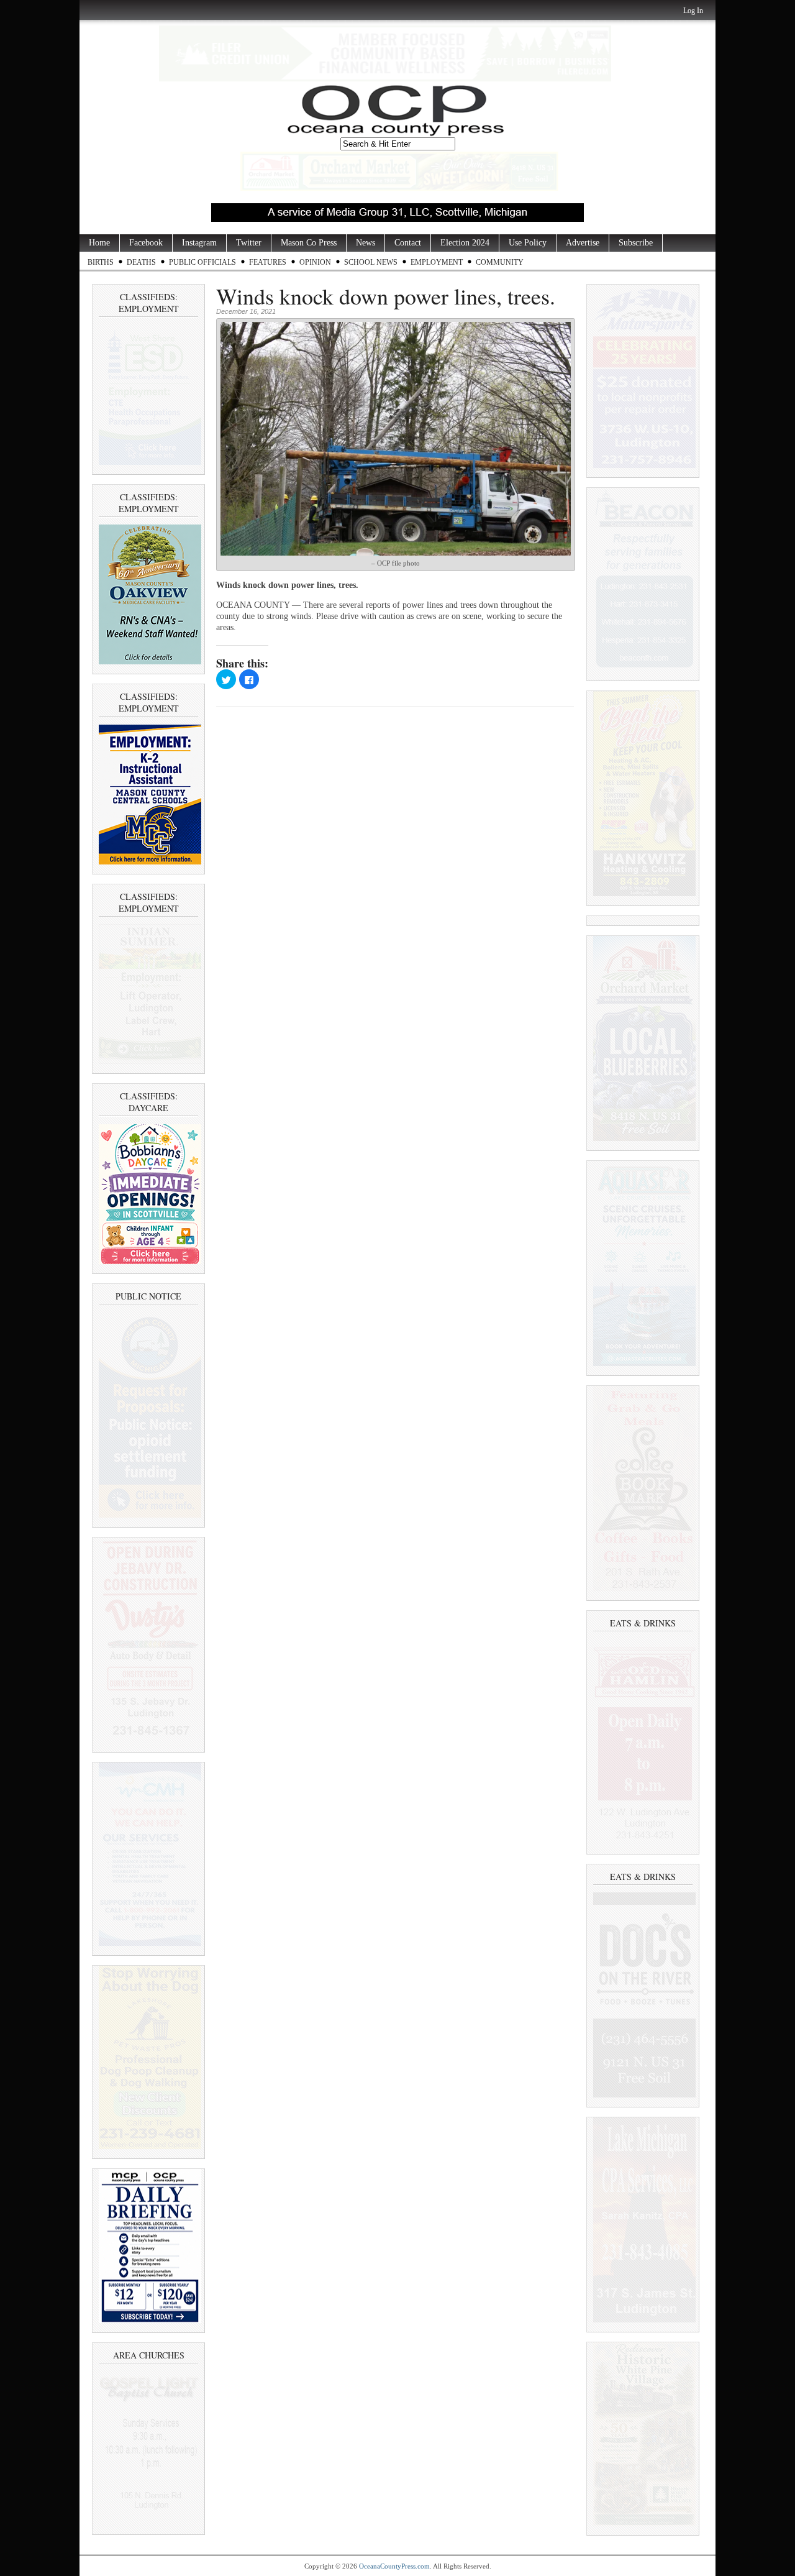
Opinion (315, 262)
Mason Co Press (309, 243)
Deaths (141, 262)
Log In (693, 11)
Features (268, 262)
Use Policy (528, 243)
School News (371, 262)
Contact (408, 243)
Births (101, 262)
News (366, 243)
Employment (437, 262)
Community (500, 262)
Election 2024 (465, 243)
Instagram (199, 243)
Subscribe (636, 243)
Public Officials (202, 262)
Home (99, 243)
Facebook (146, 243)
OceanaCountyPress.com (394, 2566)
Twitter (249, 243)
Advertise (583, 243)
